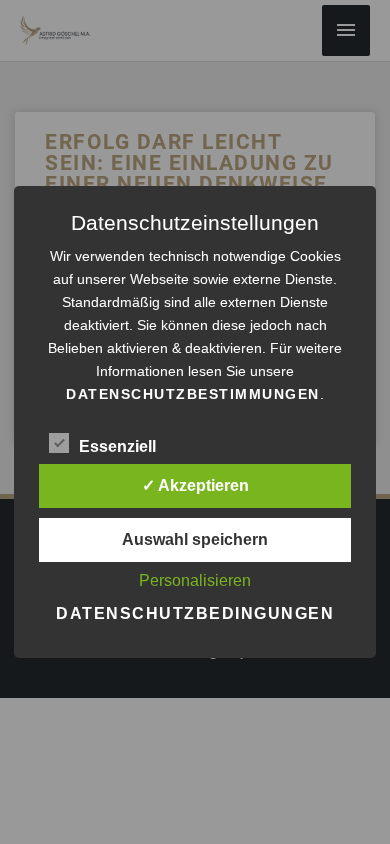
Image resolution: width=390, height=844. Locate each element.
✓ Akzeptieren (195, 485)
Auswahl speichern (195, 539)
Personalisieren (195, 580)
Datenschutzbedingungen (195, 613)
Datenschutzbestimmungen (193, 394)
